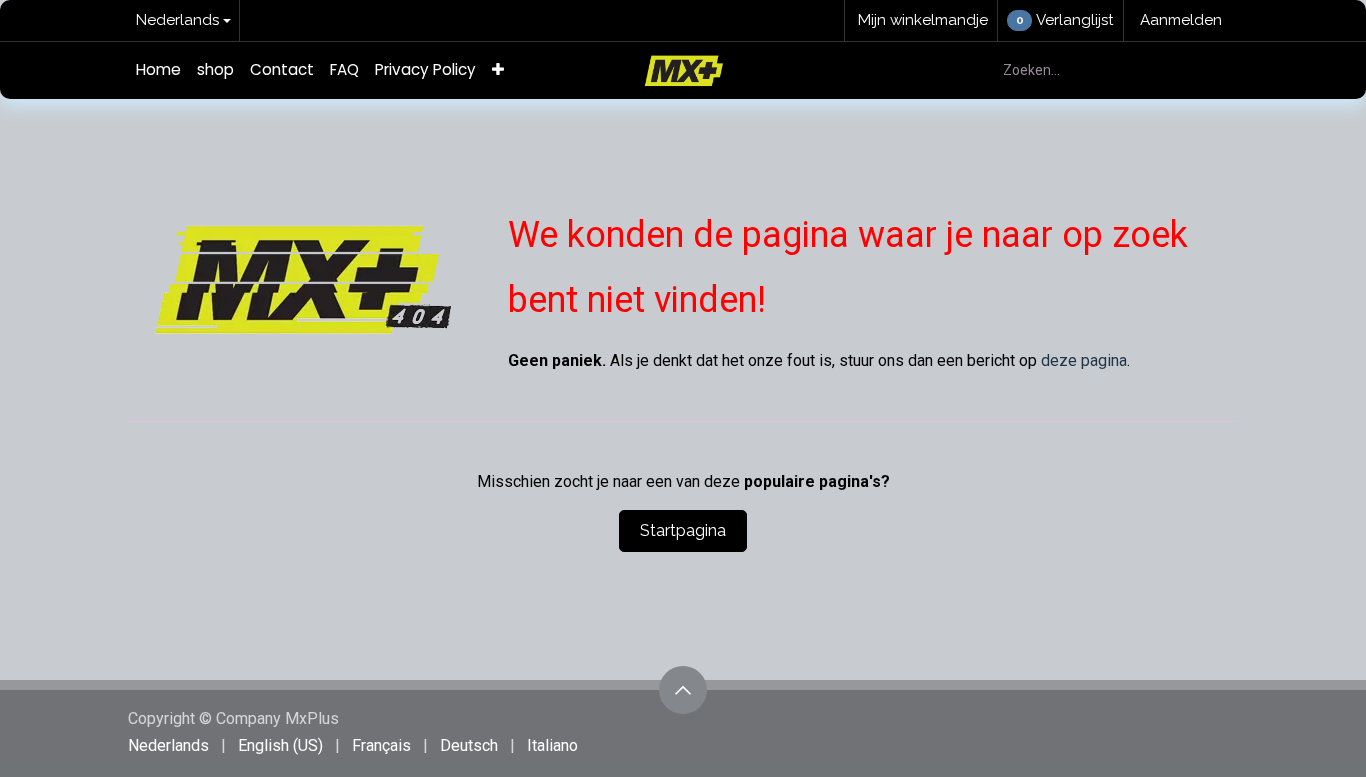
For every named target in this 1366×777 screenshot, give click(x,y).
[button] (683, 690)
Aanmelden (1181, 20)
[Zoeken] (1211, 70)
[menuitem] (158, 70)
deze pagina (1084, 360)
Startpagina (683, 530)
